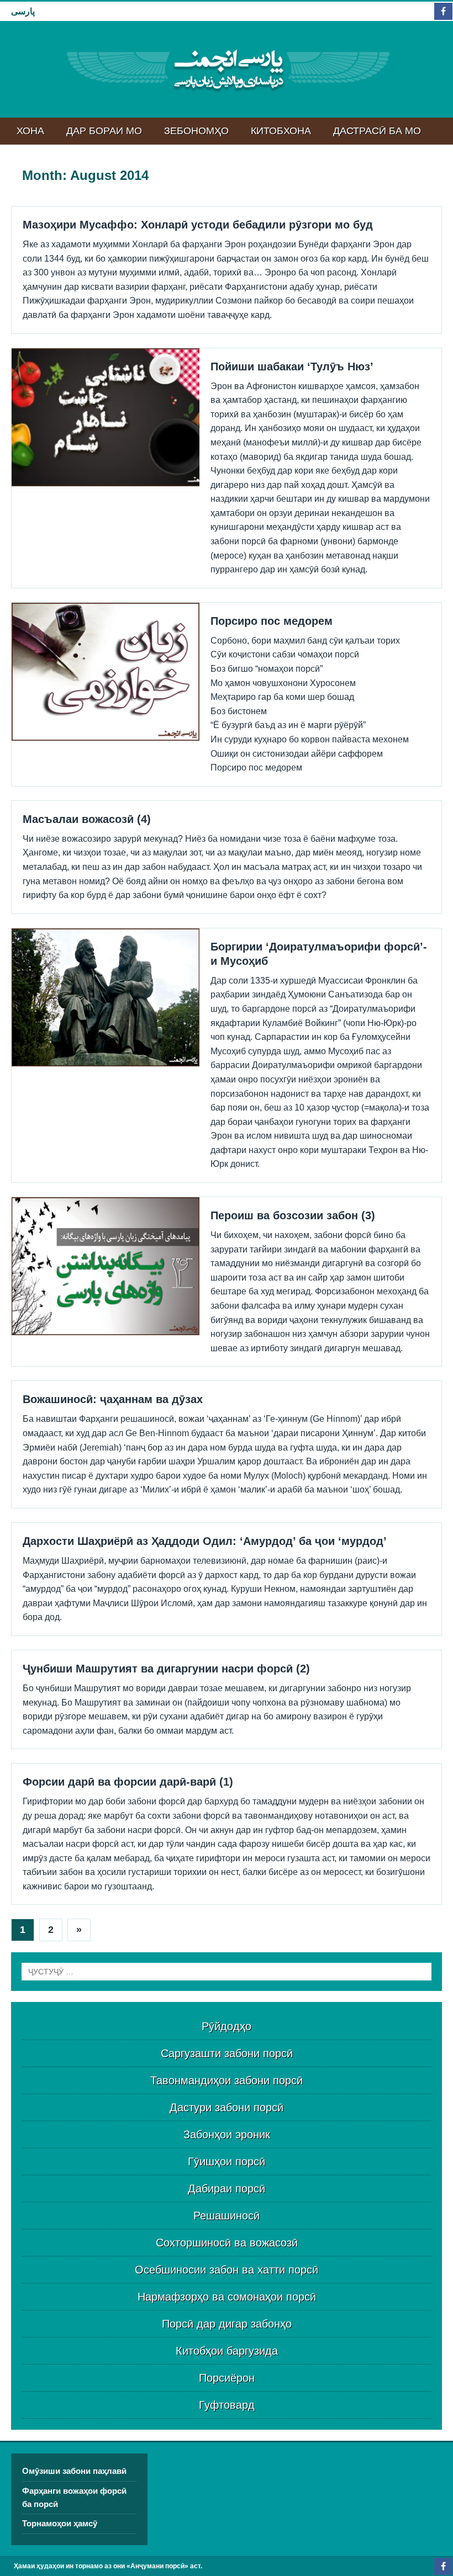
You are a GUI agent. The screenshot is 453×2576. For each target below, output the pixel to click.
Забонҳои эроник (227, 2134)
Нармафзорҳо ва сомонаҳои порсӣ (227, 2297)
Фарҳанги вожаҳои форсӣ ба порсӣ (74, 2497)
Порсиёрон (227, 2378)
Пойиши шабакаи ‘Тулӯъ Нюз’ (292, 367)
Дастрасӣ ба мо (377, 131)
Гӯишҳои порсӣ (227, 2161)
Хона (30, 131)
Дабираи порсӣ (227, 2189)
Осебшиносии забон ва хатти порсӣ (227, 2270)
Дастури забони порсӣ (227, 2107)
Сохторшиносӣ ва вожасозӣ (227, 2243)
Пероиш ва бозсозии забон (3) (293, 1215)
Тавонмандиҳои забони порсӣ (227, 2080)
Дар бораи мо (104, 131)
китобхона (281, 131)
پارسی (23, 11)
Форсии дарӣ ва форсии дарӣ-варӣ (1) (128, 1782)
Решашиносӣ (227, 2216)
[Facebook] (443, 11)
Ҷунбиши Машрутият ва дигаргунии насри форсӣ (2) (166, 1669)
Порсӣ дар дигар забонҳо (227, 2324)
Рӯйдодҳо (227, 2026)
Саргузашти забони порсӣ (227, 2053)
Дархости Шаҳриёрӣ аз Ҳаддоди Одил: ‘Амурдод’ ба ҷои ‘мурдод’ (205, 1541)
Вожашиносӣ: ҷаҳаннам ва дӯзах (113, 1399)
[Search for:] (227, 1972)
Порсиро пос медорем (272, 621)
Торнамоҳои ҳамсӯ (60, 2523)
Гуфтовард (227, 2405)
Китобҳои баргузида (227, 2351)
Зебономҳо (196, 131)
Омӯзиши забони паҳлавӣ (74, 2471)
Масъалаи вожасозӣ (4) (87, 819)
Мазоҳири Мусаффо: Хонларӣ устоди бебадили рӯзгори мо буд (198, 225)
